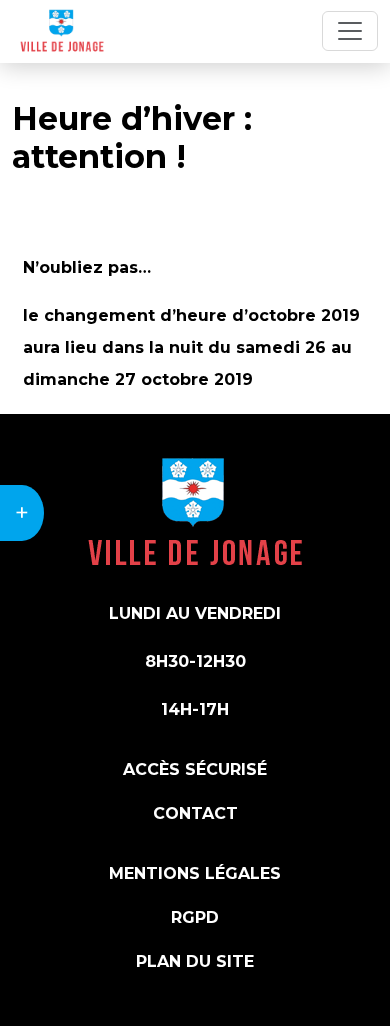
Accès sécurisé (195, 769)
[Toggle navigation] (350, 31)
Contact (195, 813)
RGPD (195, 917)
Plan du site (195, 961)
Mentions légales (195, 873)
